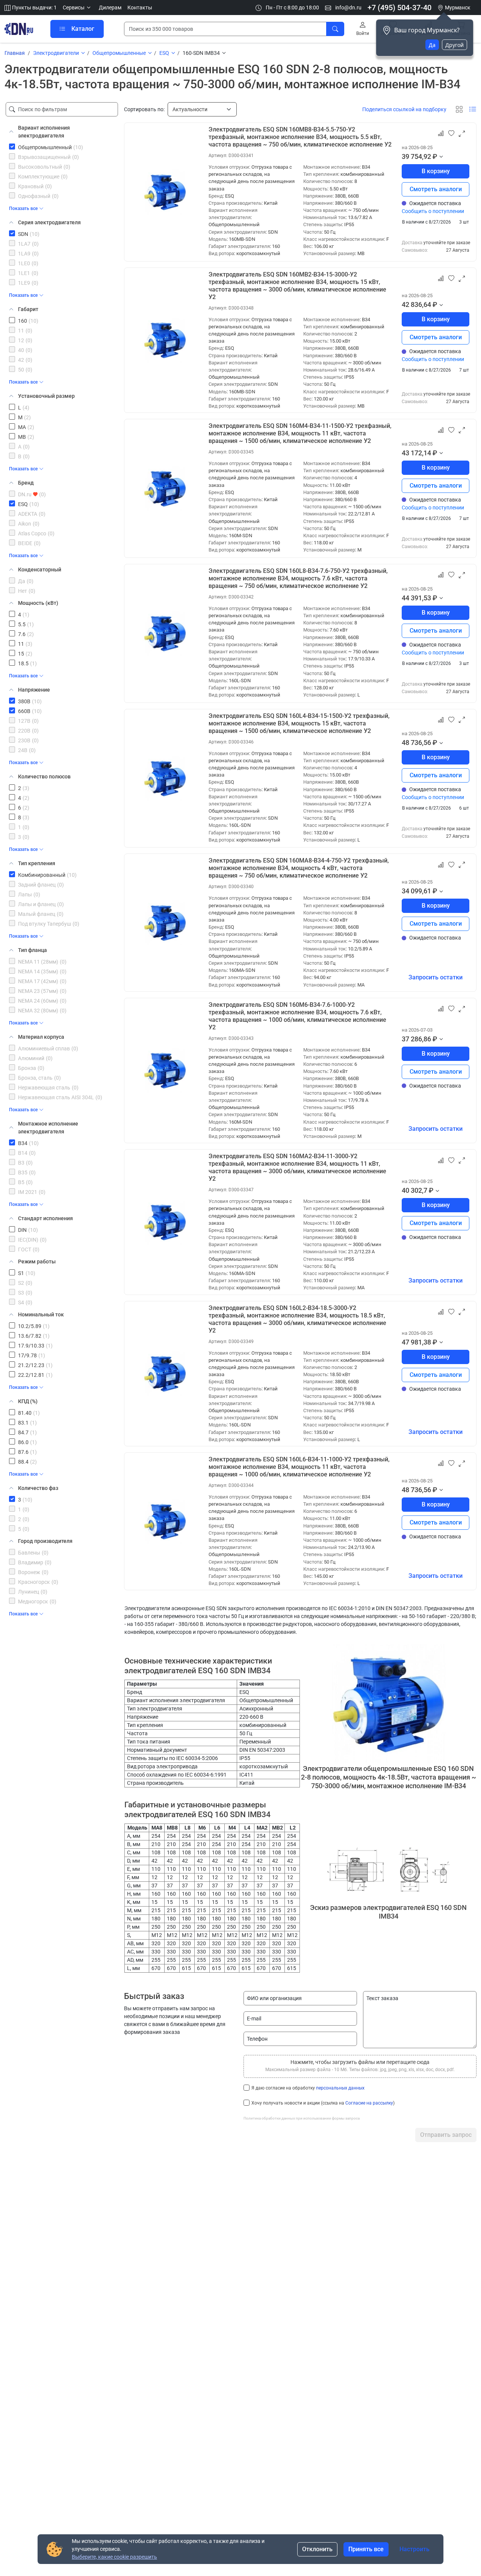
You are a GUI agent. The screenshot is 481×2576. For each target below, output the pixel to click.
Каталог (83, 29)
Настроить (414, 2549)
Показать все (23, 208)
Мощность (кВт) (38, 603)
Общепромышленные (119, 53)
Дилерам (110, 8)
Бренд (26, 483)
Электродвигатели (56, 53)
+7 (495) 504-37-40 (399, 8)
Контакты (140, 8)
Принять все (366, 2549)
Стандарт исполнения (45, 1218)
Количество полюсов (44, 777)
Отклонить (317, 2549)
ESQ (164, 53)
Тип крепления (37, 863)
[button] (78, 8)
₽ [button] (435, 156)
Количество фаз (38, 1488)
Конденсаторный (40, 570)
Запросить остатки (436, 977)
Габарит (28, 309)
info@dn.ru (348, 8)
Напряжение (34, 690)
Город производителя (45, 1541)
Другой (455, 45)
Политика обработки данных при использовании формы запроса (302, 2118)
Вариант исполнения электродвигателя (44, 132)
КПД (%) (28, 1401)
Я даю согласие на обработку (308, 2088)
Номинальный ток (41, 1314)
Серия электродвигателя (49, 222)
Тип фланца (33, 950)
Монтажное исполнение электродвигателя (48, 1128)
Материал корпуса (41, 1037)
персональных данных (340, 2088)
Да (432, 45)
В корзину (436, 171)
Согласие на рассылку (369, 2103)
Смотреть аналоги (436, 189)
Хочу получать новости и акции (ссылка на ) (323, 2103)
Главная (15, 53)
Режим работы (37, 1262)
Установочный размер (46, 396)
